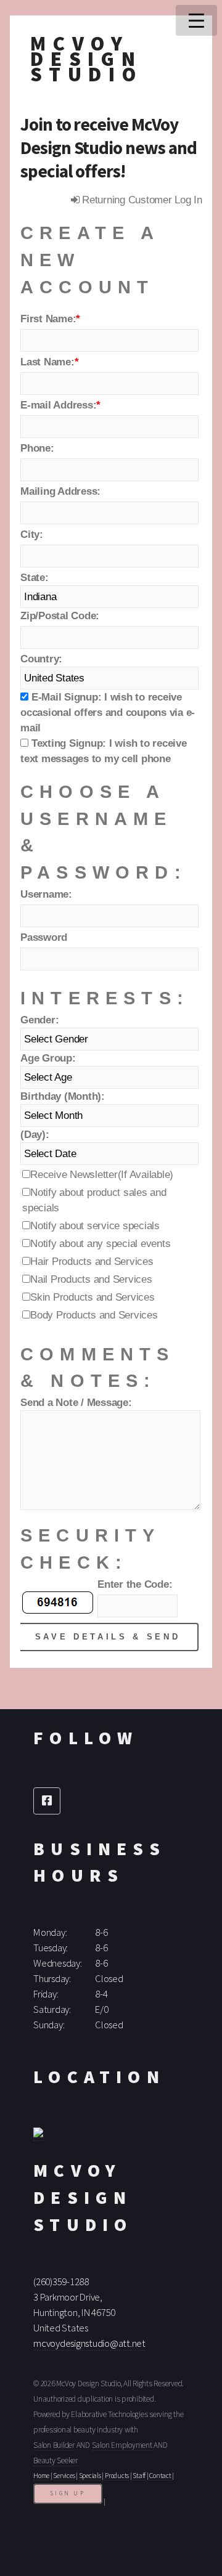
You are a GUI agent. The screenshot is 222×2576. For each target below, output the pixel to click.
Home (41, 2476)
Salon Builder (54, 2445)
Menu (196, 20)
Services (64, 2476)
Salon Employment (122, 2445)
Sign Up (68, 2493)
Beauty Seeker (55, 2460)
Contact (160, 2476)
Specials (90, 2476)
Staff (139, 2476)
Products (117, 2476)
